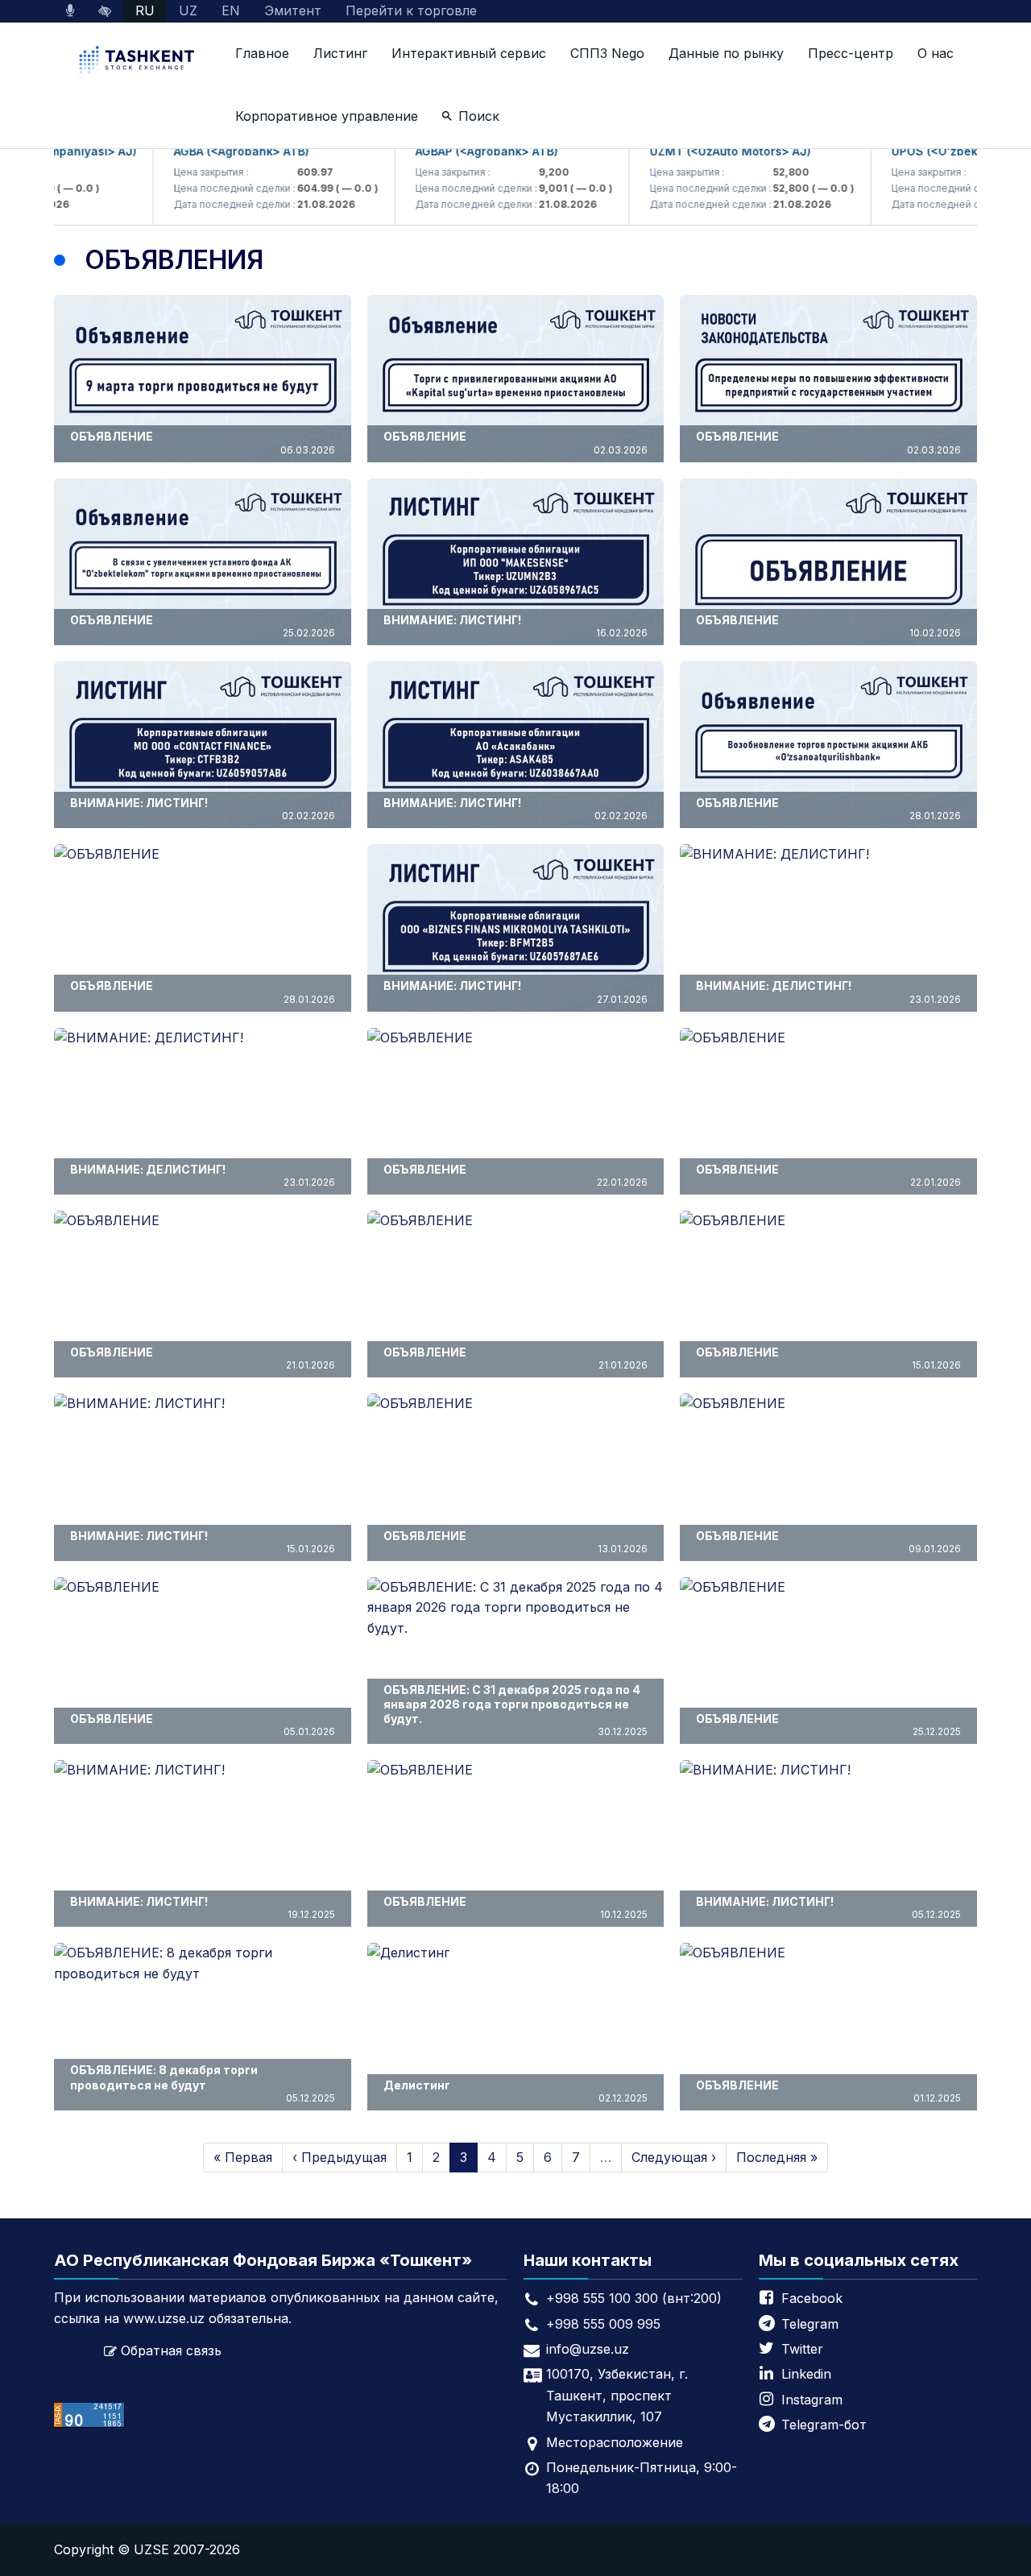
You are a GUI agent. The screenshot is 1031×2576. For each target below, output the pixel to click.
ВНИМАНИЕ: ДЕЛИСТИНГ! (828, 992)
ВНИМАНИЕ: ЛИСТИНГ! (516, 626)
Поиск (479, 116)
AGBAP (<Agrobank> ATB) (445, 151)
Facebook (812, 2298)
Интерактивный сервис (469, 53)
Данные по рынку (726, 53)
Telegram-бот (824, 2425)
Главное (262, 53)
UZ (188, 10)
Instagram (812, 2400)
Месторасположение (615, 2442)
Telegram (810, 2324)
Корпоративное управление (327, 116)
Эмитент (293, 10)
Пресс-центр (851, 53)
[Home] (139, 62)
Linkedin (806, 2374)
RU (145, 10)
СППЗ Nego (607, 53)
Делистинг (516, 2091)
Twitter (802, 2349)
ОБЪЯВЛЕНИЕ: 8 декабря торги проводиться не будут (203, 2083)
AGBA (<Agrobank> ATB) (200, 151)
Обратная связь (171, 2350)
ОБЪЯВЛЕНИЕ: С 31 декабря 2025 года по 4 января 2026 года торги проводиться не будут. (516, 1710)
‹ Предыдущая (340, 2157)
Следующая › (674, 2157)
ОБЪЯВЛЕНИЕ (203, 442)
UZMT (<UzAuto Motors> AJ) (689, 151)
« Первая (243, 2157)
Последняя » (777, 2157)
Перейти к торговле (411, 10)
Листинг (340, 53)
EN (231, 10)
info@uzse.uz (588, 2349)
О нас (936, 53)
